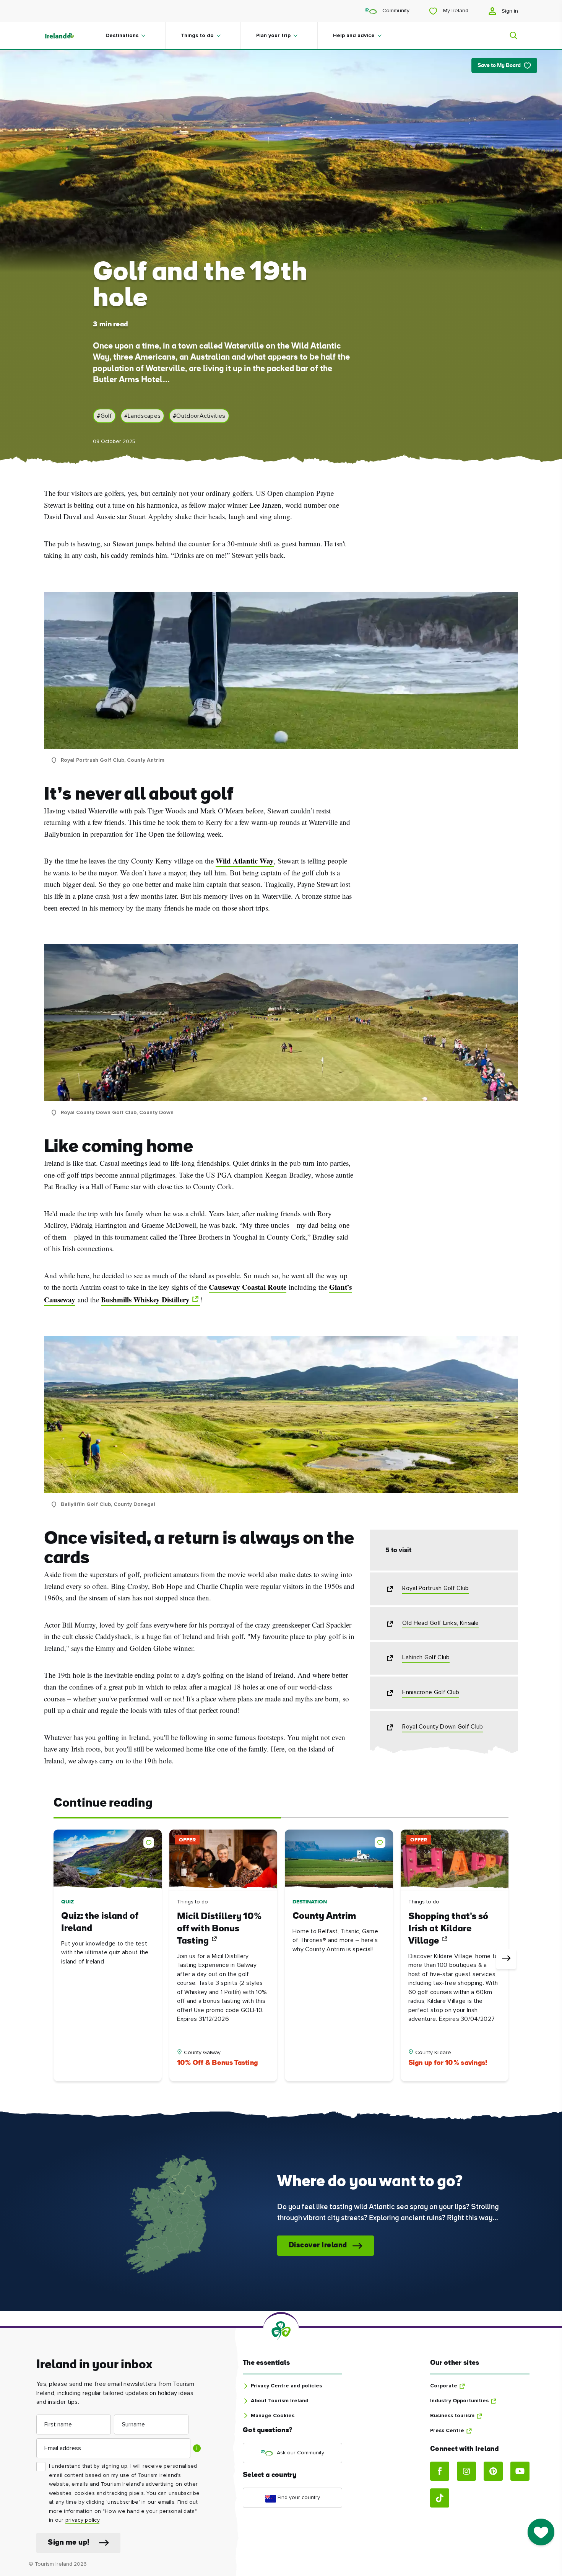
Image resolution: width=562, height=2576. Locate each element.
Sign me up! (69, 2543)
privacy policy (82, 2520)
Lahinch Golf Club (426, 1657)
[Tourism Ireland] (67, 36)
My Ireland (455, 11)
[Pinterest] (493, 2471)
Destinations (122, 36)
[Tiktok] (440, 2498)
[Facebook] (440, 2471)
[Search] (509, 36)
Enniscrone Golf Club (431, 1692)
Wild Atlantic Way (245, 861)
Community (395, 11)
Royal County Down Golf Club (443, 1727)
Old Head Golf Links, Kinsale (440, 1623)
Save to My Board (499, 66)
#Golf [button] (104, 416)
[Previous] (56, 1959)
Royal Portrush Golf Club (435, 1588)
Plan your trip (273, 36)
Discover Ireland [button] (318, 2246)
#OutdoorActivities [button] (199, 416)
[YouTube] (520, 2471)
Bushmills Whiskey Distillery (145, 1300)
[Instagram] (466, 2471)
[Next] (506, 1959)
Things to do (197, 36)
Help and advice (354, 36)
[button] (150, 1841)
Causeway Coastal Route (248, 1287)
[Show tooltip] (197, 2448)
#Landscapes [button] (142, 416)
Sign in (509, 11)
